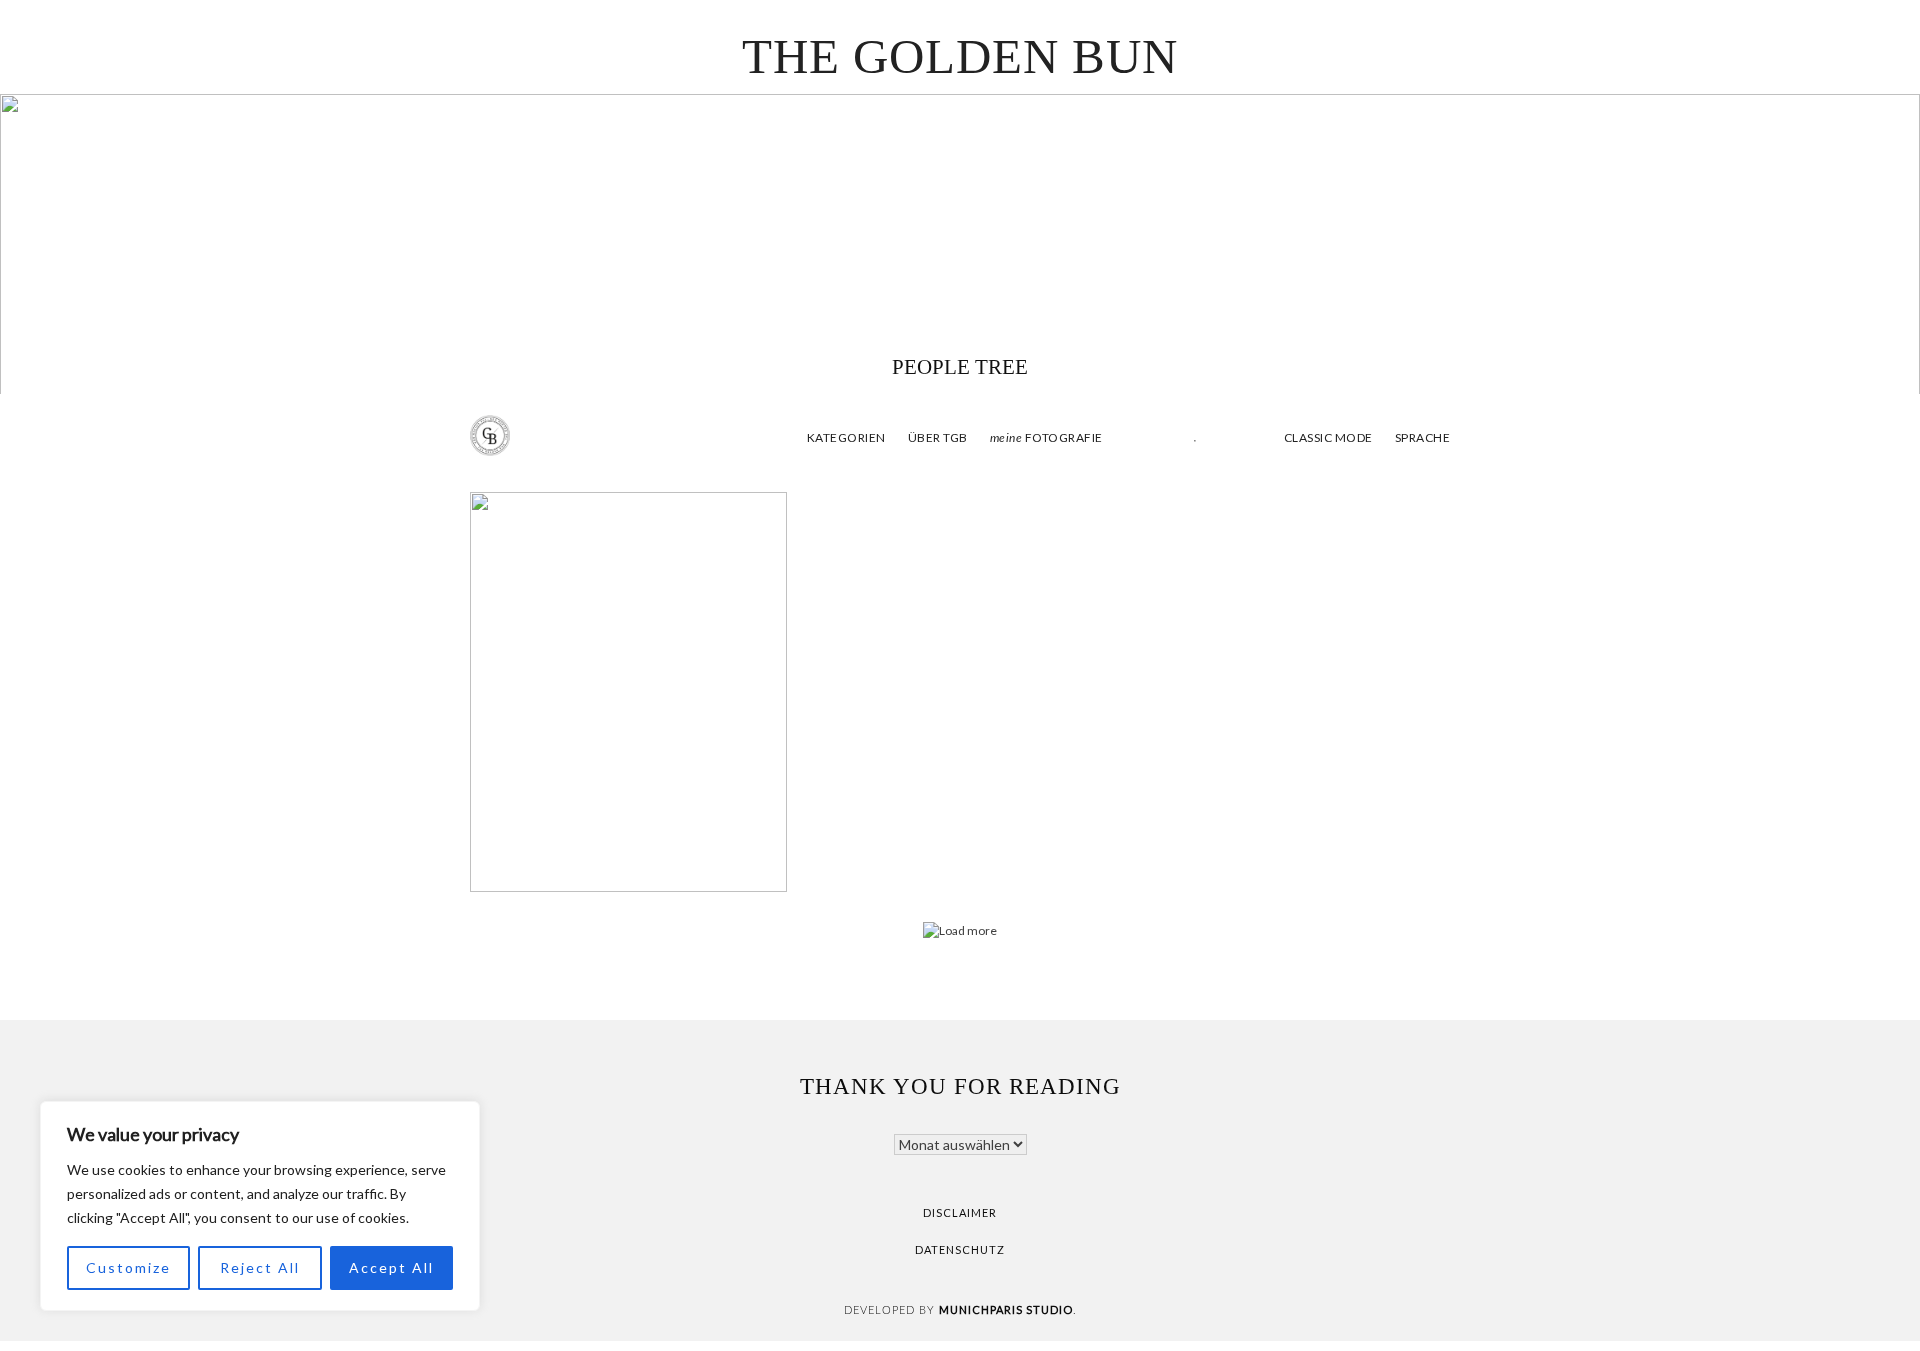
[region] (260, 1206)
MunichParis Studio (1006, 1309)
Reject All (260, 1267)
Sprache (1423, 437)
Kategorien (846, 437)
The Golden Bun (960, 56)
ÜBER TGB (938, 437)
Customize (128, 1267)
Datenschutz (960, 1249)
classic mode (1327, 437)
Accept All (391, 1267)
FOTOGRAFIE (1046, 437)
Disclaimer (960, 1212)
